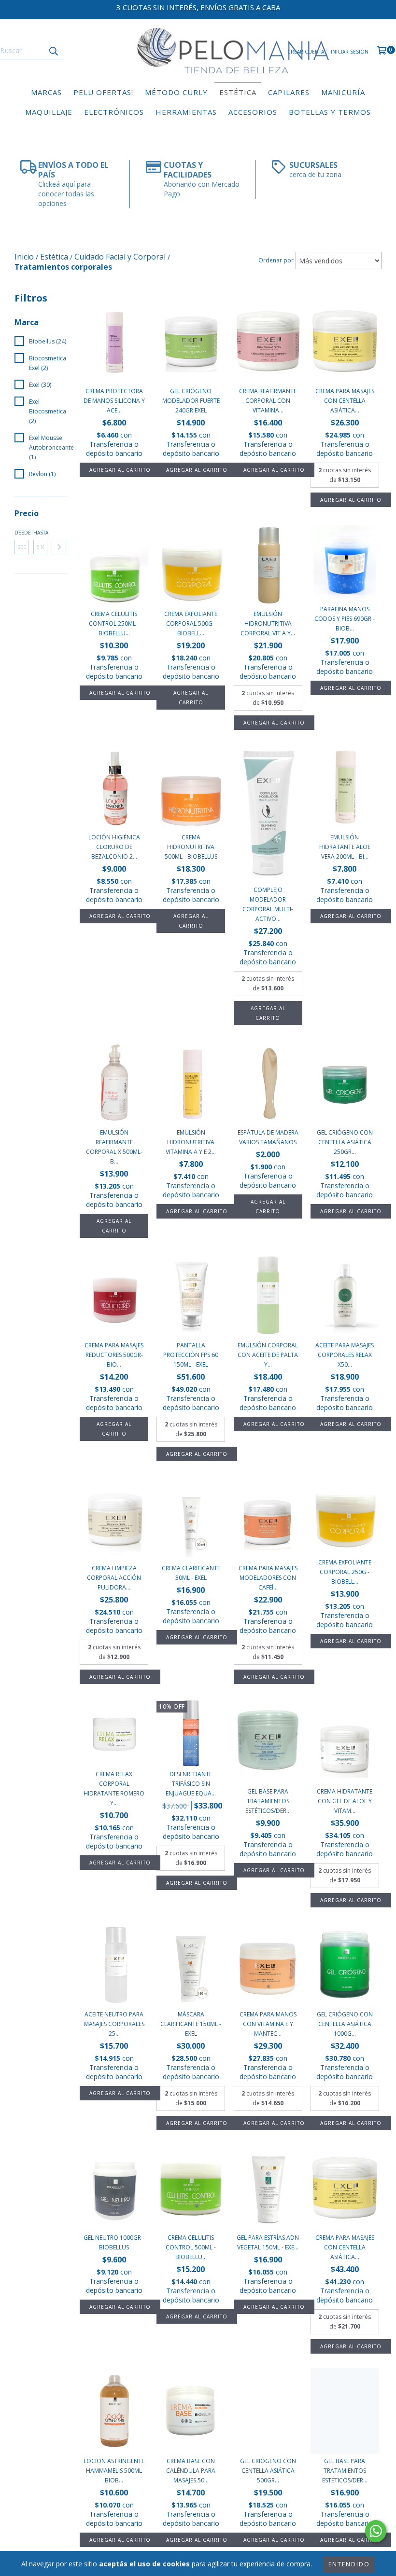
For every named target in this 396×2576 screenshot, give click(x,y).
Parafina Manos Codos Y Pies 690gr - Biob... (345, 619)
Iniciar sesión (350, 52)
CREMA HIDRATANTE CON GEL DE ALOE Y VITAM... (345, 1801)
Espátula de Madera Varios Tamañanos (268, 1137)
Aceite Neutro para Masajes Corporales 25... (114, 2024)
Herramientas (186, 112)
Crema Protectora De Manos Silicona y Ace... (114, 401)
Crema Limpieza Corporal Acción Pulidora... (114, 1578)
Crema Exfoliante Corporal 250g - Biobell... (345, 1572)
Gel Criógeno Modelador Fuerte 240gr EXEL (191, 401)
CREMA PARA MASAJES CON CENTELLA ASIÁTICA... (345, 401)
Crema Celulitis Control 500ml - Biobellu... (191, 2247)
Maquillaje (49, 112)
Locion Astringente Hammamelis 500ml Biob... (114, 2471)
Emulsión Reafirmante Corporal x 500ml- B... (114, 1147)
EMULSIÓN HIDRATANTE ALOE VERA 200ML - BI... (345, 847)
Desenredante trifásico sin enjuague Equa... (191, 1784)
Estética (238, 92)
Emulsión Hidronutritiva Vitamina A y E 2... (191, 1142)
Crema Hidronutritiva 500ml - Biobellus (191, 847)
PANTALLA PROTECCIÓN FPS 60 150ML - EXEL (191, 1355)
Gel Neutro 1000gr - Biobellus (114, 2242)
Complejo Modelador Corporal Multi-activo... (268, 904)
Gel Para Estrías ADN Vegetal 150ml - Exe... (268, 2242)
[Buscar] (53, 51)
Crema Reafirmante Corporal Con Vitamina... (268, 401)
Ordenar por (276, 260)
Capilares (289, 92)
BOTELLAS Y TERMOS (330, 112)
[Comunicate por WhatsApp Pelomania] (376, 2531)
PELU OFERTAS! (103, 92)
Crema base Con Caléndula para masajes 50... (191, 2471)
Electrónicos (114, 112)
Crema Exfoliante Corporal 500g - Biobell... (191, 623)
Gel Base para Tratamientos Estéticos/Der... (268, 1801)
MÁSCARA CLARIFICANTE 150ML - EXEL (191, 2024)
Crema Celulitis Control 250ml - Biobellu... (114, 623)
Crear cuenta (306, 52)
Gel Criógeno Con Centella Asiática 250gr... (345, 1142)
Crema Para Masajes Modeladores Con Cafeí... (268, 1578)
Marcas (46, 92)
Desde (22, 533)
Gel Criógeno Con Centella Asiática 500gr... (268, 2471)
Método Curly (176, 92)
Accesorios (253, 112)
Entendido (349, 2564)
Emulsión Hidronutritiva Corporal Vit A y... (268, 623)
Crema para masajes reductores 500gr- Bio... (114, 1355)
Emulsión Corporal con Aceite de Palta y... (268, 1355)
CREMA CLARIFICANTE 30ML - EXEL (191, 1573)
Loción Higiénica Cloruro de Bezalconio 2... (114, 847)
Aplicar (59, 547)
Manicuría (343, 92)
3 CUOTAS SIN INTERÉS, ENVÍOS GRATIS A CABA (198, 7)
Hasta (41, 533)
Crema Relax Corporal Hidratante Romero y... (114, 1788)
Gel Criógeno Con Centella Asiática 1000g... (345, 2024)
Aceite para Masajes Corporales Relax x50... (345, 1355)
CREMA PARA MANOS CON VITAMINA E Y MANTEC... (268, 2024)
